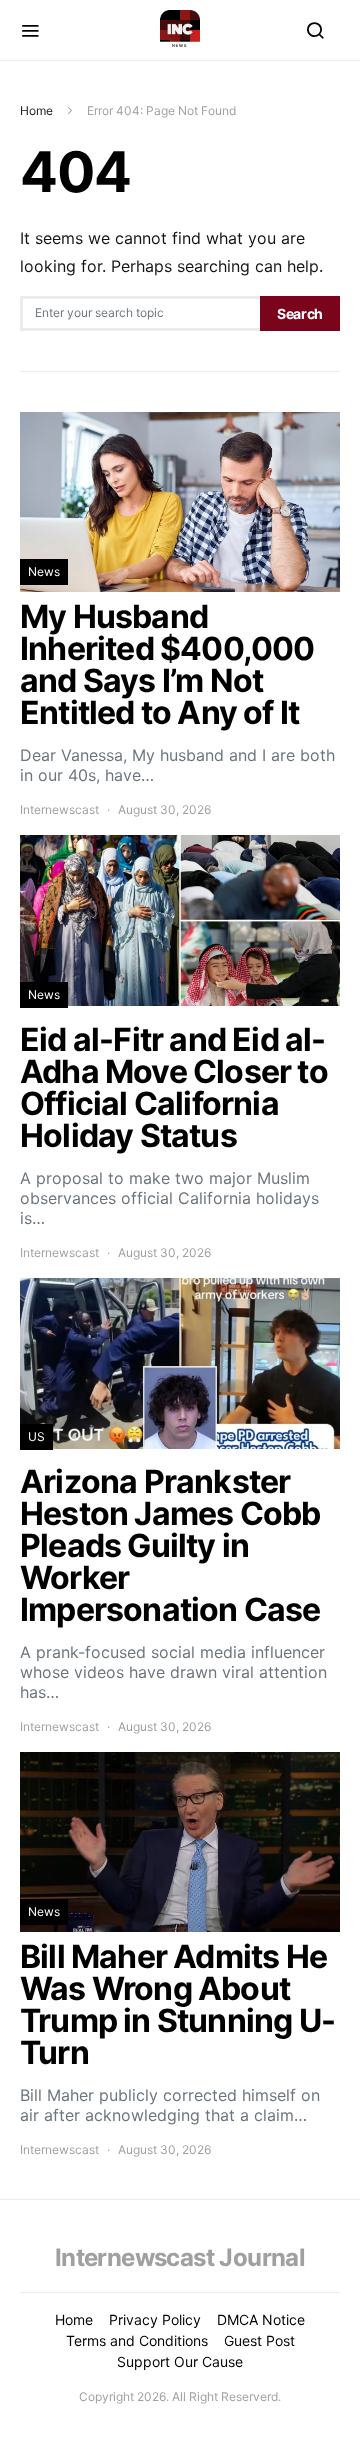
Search (300, 313)
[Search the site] (315, 30)
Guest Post (259, 2340)
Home (36, 110)
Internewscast (59, 809)
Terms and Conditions (137, 2340)
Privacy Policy (155, 2319)
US (36, 1436)
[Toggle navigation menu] (30, 30)
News (44, 571)
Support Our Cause (180, 2361)
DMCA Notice (261, 2319)
